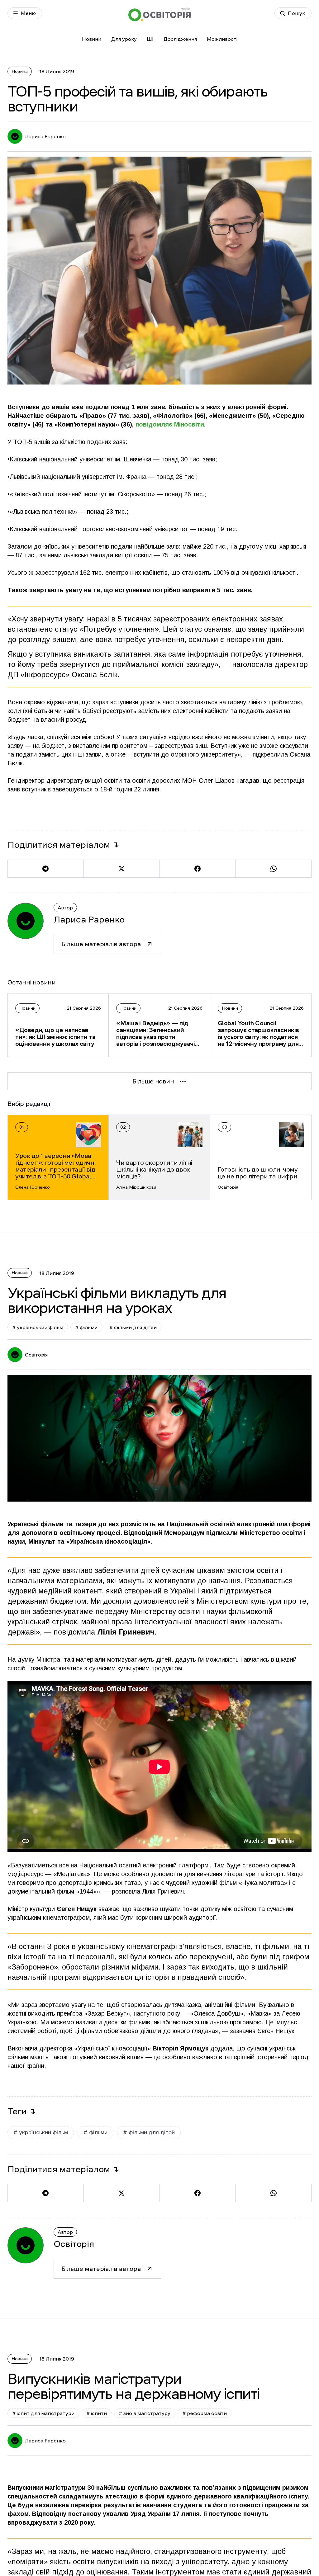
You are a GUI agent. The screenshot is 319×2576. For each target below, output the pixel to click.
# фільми (86, 1327)
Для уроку (124, 39)
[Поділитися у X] (121, 869)
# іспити (97, 2413)
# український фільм (38, 1327)
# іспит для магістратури (43, 2413)
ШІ (150, 39)
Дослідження (180, 39)
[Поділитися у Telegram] (45, 869)
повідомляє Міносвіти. (171, 424)
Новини (92, 39)
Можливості (222, 39)
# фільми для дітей (133, 1327)
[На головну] (159, 14)
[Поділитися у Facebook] (198, 869)
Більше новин (153, 1081)
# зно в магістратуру (145, 2413)
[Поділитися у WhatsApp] (273, 869)
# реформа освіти (205, 2413)
